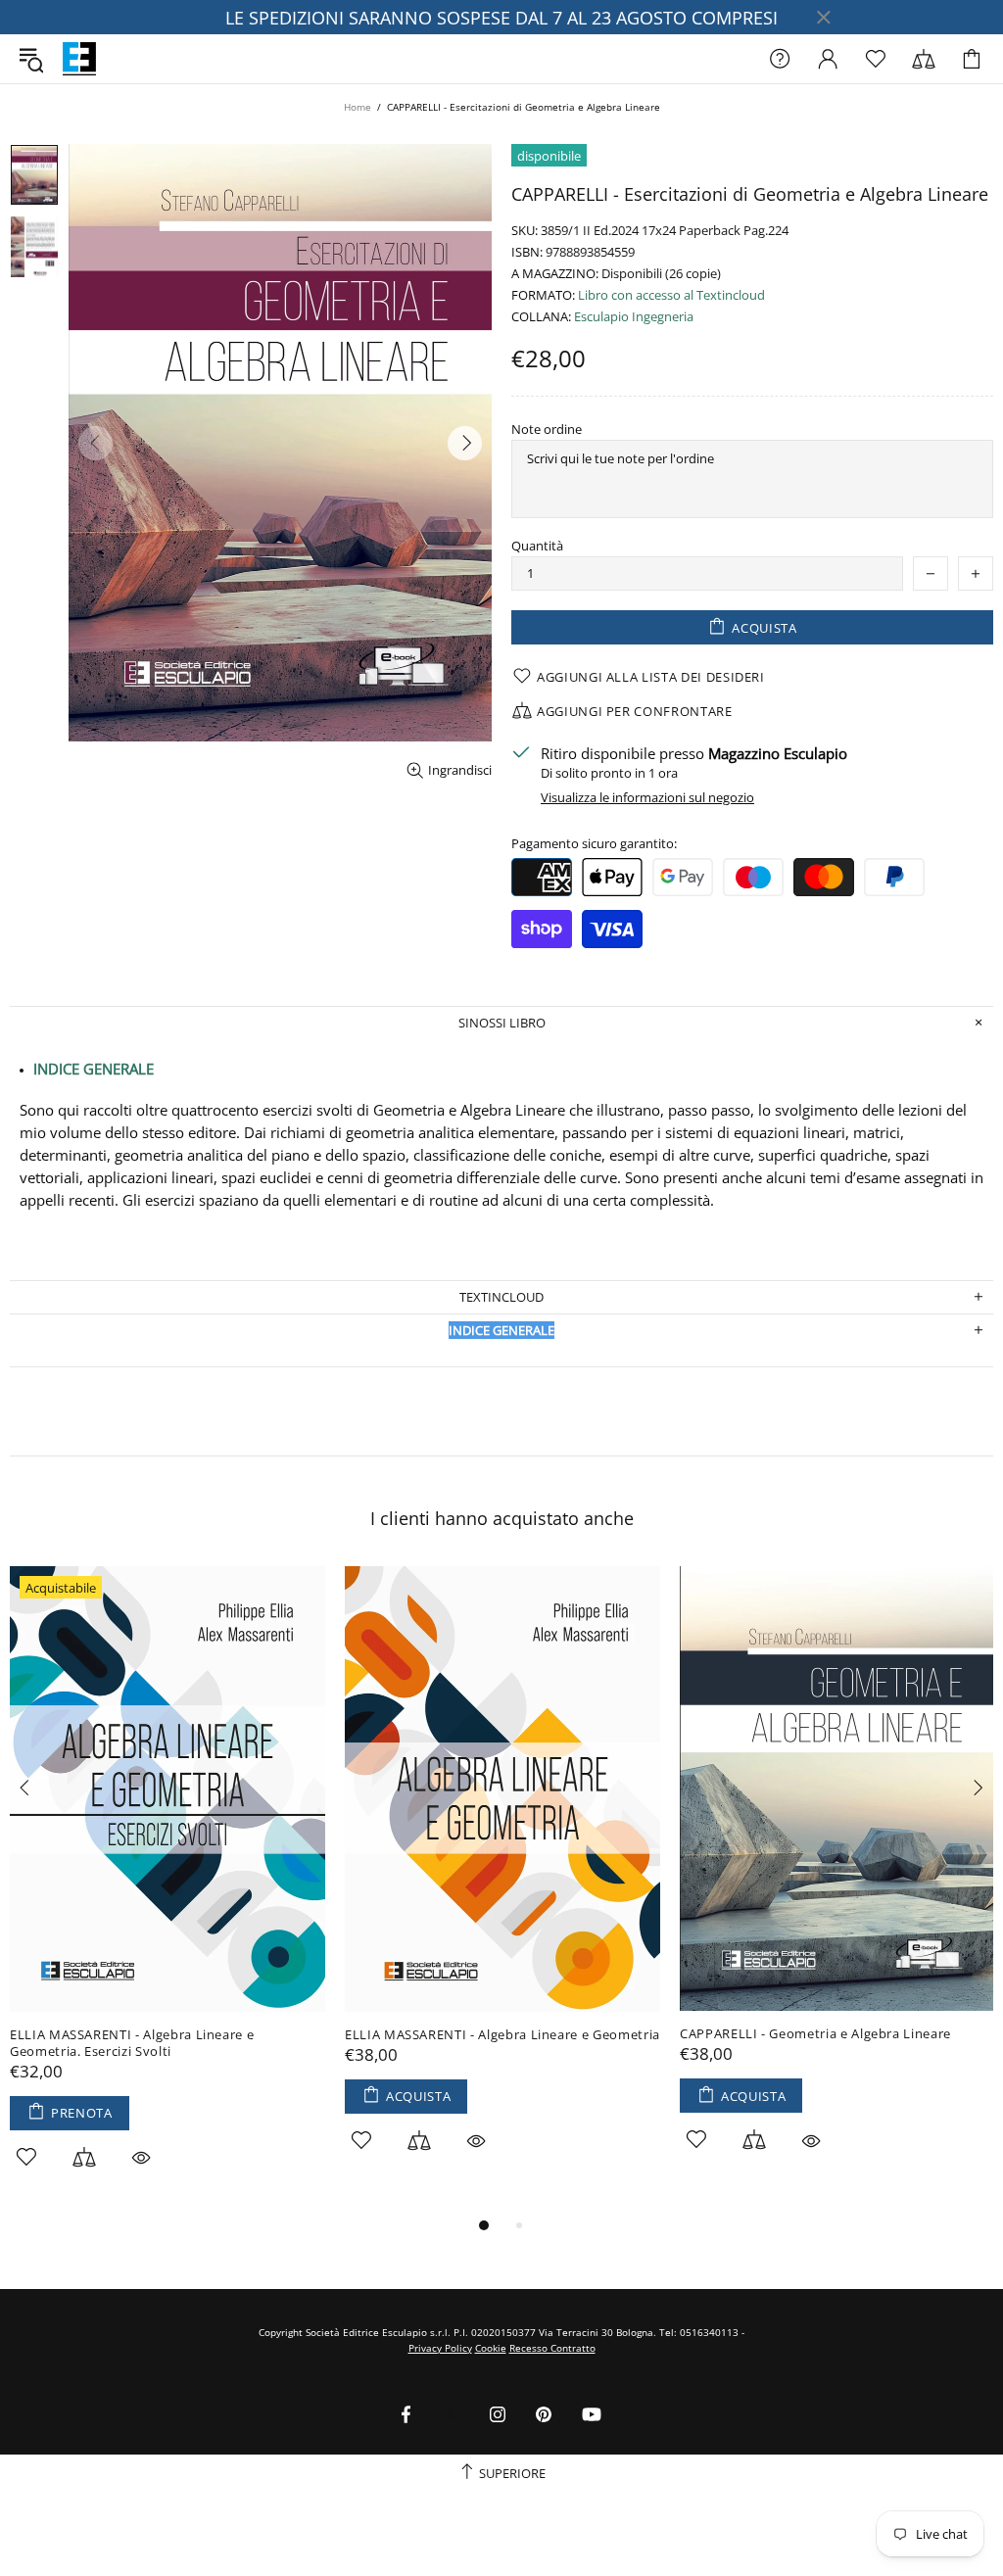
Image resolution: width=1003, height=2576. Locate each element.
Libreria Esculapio (79, 59)
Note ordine (547, 429)
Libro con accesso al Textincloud (671, 295)
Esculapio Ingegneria (634, 317)
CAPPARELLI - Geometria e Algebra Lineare (815, 2034)
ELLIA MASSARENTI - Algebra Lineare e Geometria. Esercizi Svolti (132, 2043)
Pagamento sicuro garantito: (594, 844)
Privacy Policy (440, 2348)
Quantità (537, 546)
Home (358, 107)
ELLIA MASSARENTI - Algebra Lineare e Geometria (502, 2035)
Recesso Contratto (552, 2348)
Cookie (491, 2348)
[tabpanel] (167, 1890)
